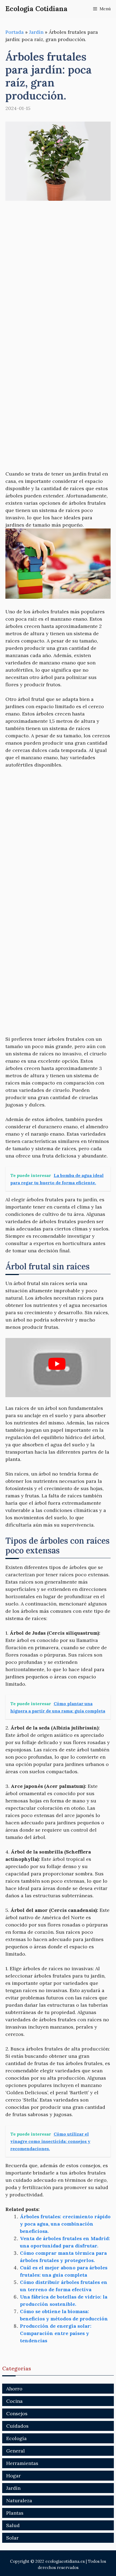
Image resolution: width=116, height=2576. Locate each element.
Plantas (15, 2513)
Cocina (14, 2401)
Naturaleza (19, 2500)
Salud (13, 2525)
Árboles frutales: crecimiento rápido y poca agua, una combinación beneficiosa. (65, 2224)
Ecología (16, 2438)
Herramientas (22, 2463)
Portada (15, 32)
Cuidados (17, 2426)
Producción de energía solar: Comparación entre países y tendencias (56, 2333)
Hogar (13, 2476)
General (16, 2451)
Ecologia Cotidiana (36, 9)
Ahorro (14, 2389)
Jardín (36, 32)
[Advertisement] (58, 269)
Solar (12, 2538)
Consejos (17, 2413)
